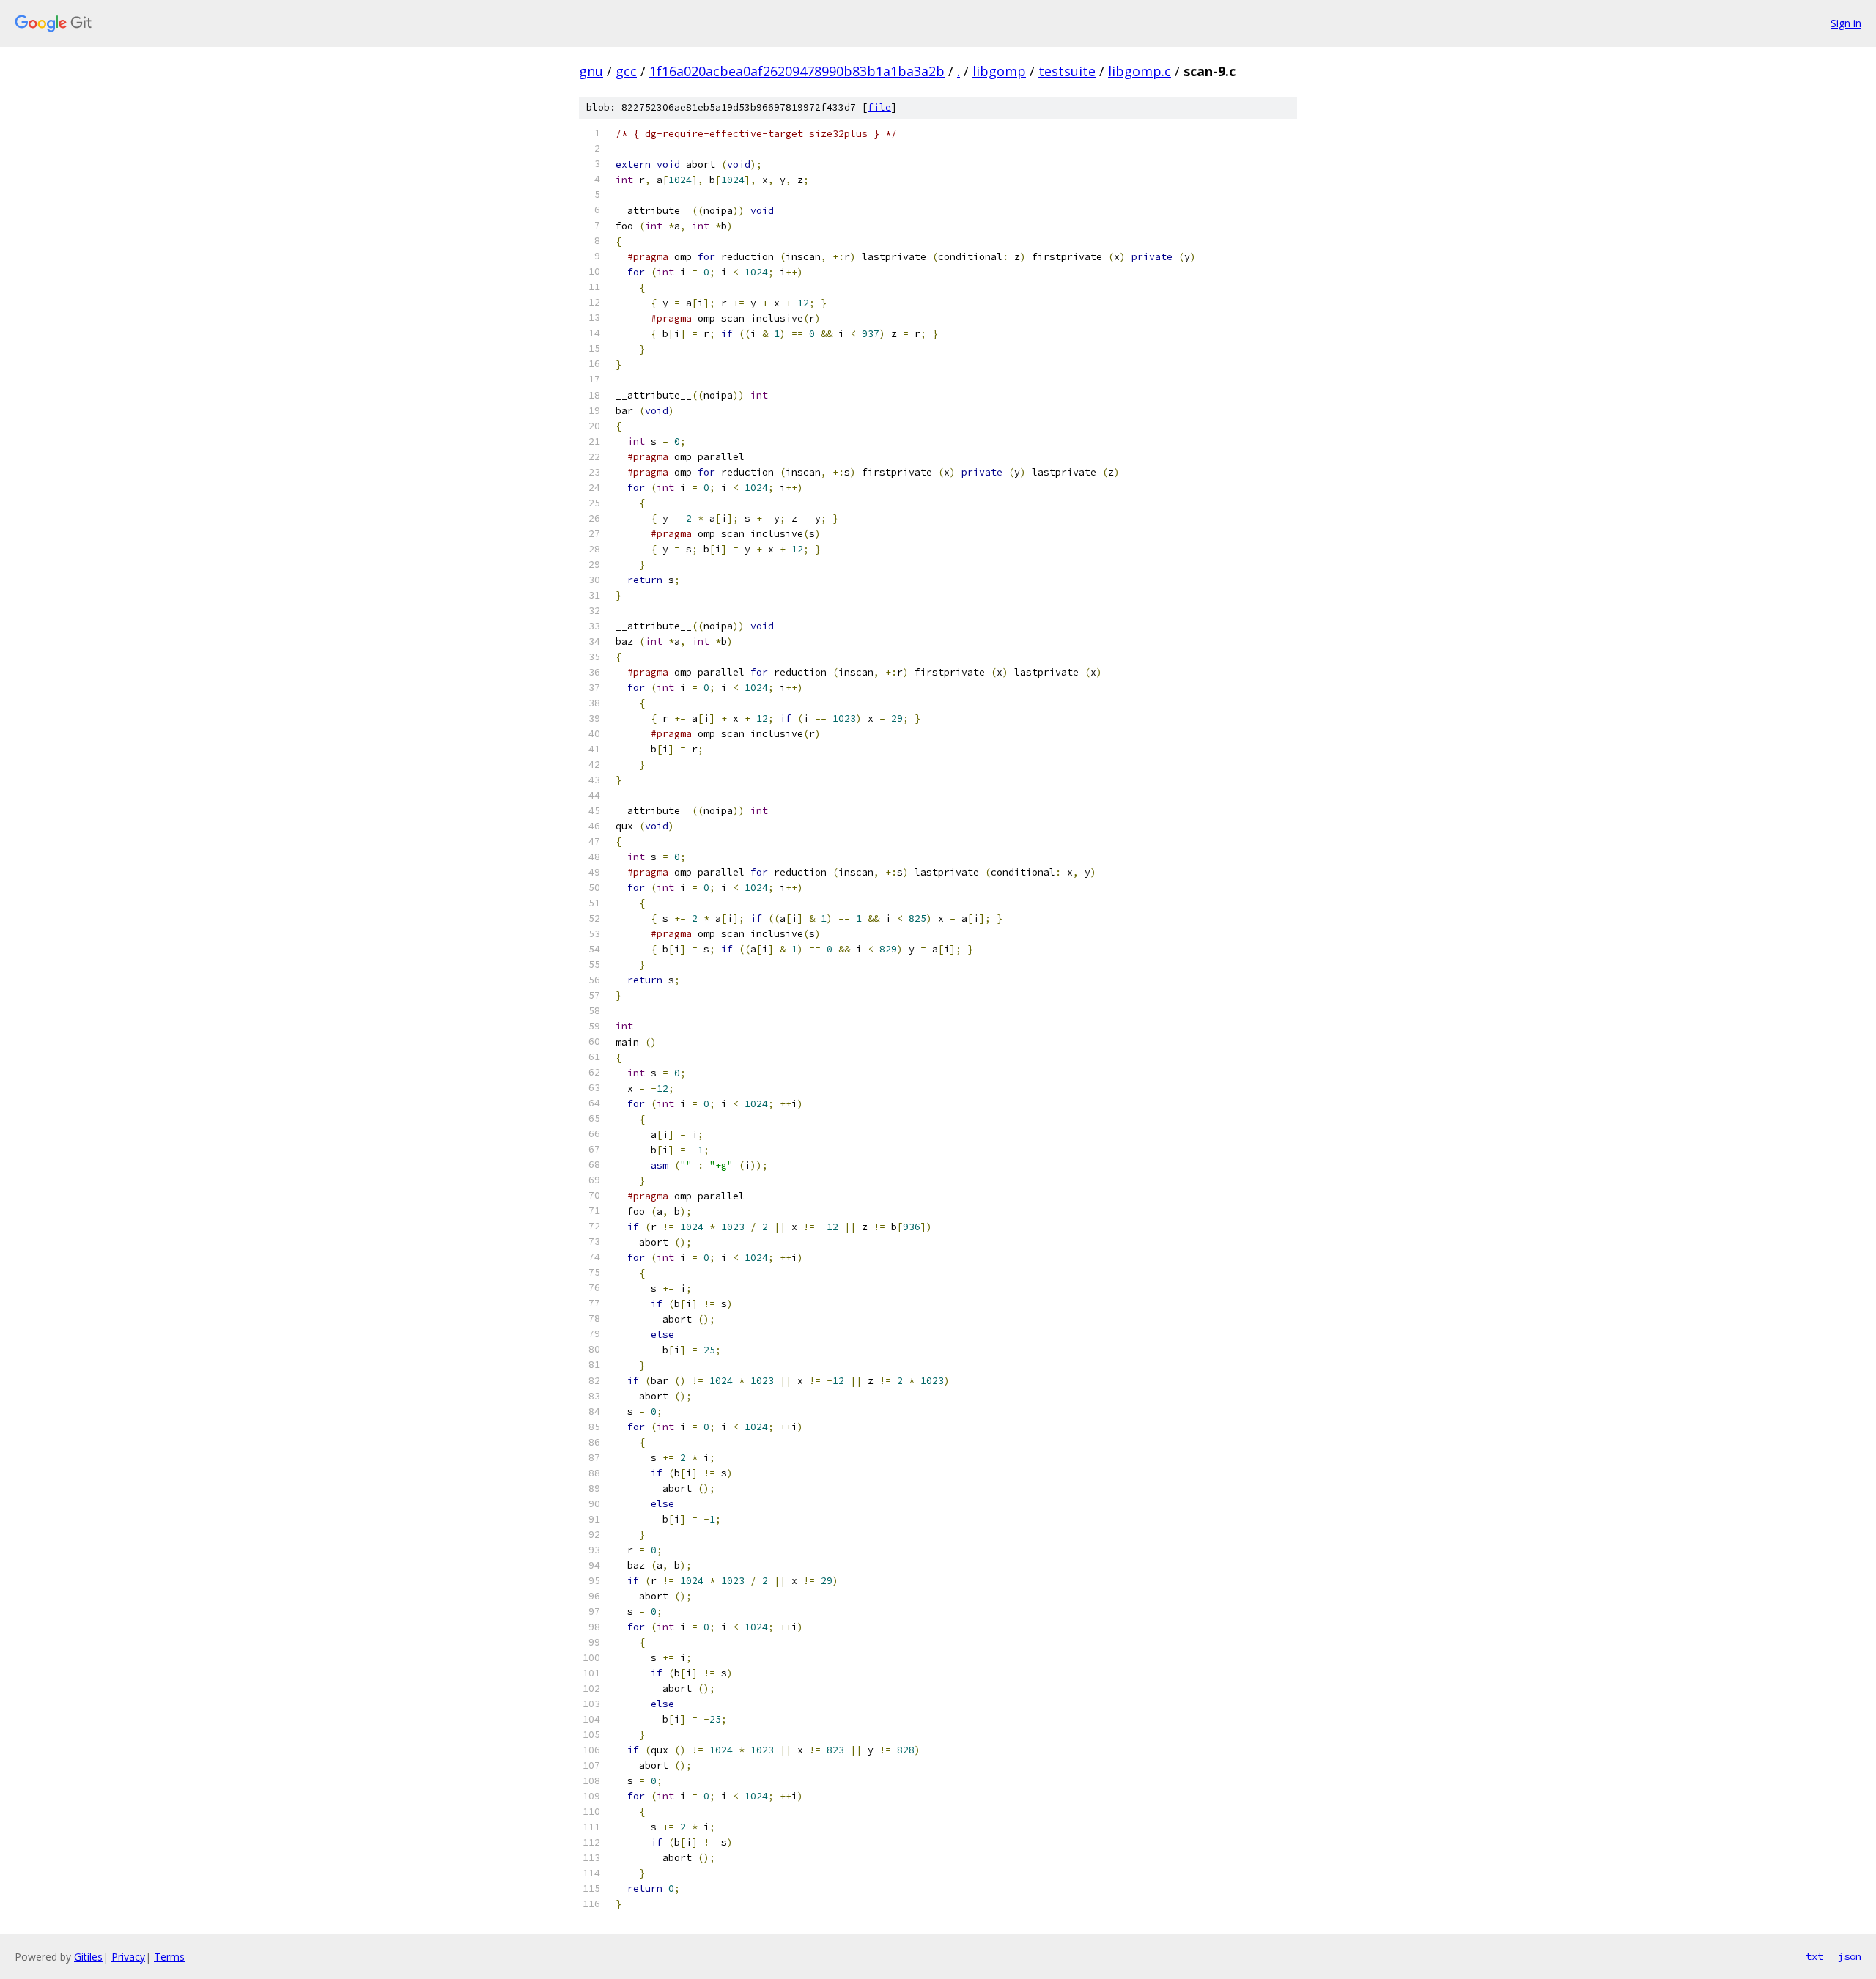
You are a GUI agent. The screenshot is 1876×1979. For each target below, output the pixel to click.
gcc (626, 71)
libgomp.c (1140, 71)
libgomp (999, 71)
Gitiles (88, 1957)
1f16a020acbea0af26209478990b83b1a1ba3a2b (797, 71)
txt (1814, 1956)
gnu (591, 71)
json (1850, 1956)
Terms (169, 1957)
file (879, 107)
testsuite (1067, 71)
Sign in (1846, 23)
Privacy (128, 1957)
